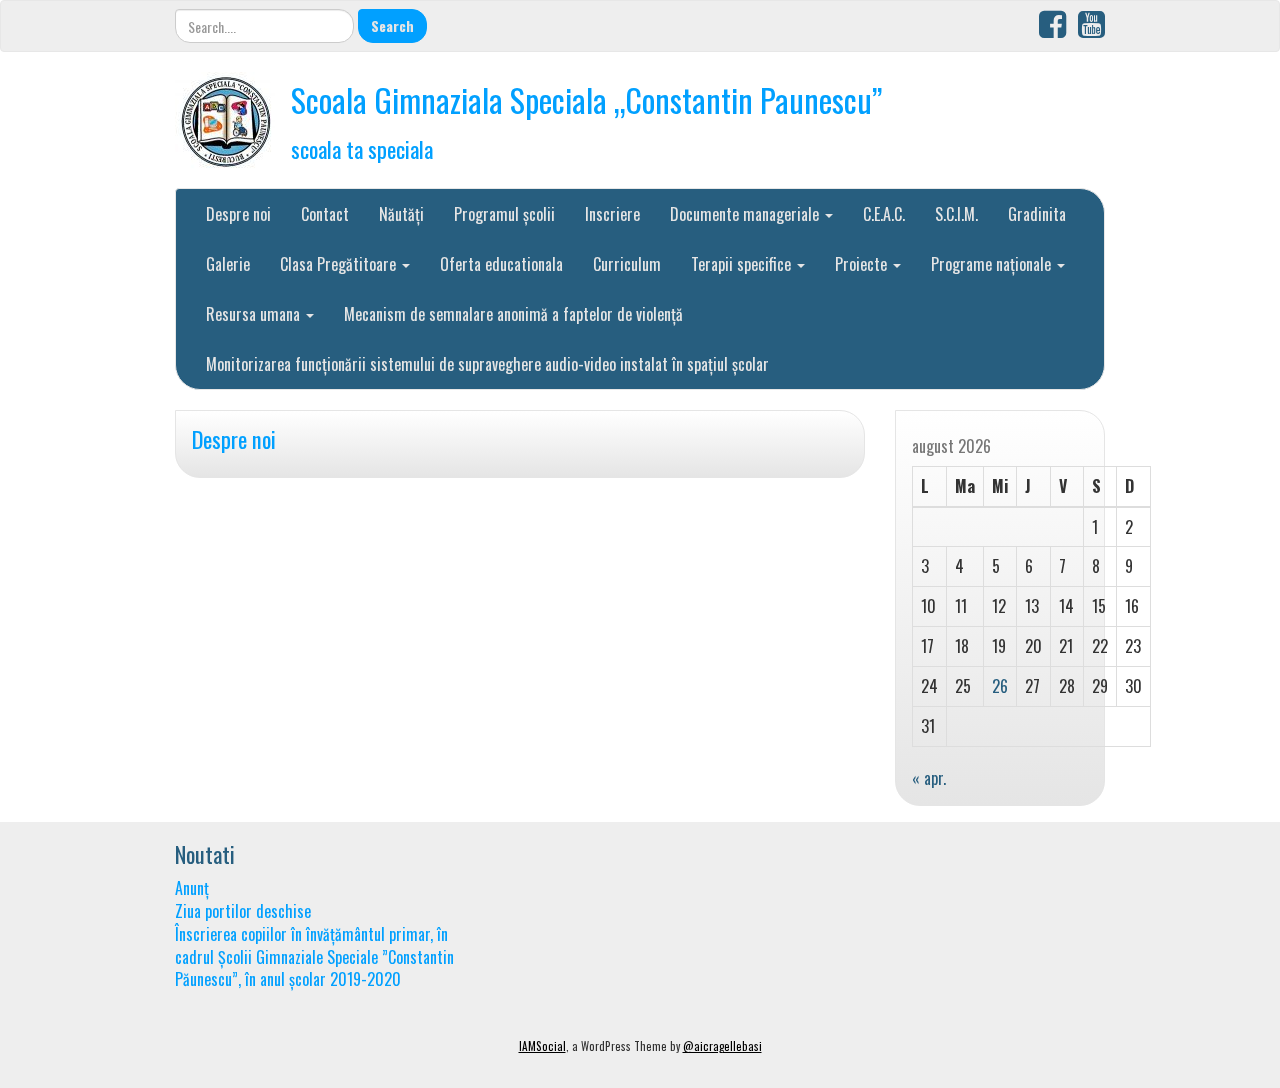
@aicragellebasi (722, 1046)
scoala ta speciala (362, 148)
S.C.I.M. (956, 214)
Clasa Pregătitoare (340, 264)
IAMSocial (542, 1046)
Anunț (192, 888)
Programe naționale (993, 264)
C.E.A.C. (884, 214)
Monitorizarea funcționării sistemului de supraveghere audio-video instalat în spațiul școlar (487, 364)
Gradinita (1037, 214)
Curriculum (627, 264)
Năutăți (401, 214)
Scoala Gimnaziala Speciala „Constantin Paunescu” (586, 99)
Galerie (228, 264)
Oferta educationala (501, 264)
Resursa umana (255, 314)
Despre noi (238, 214)
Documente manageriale (746, 214)
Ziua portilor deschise (243, 911)
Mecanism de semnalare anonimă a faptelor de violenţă (513, 314)
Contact (325, 214)
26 (1000, 686)
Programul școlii (504, 214)
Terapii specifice (743, 264)
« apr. (929, 778)
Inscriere (612, 214)
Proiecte (863, 264)
